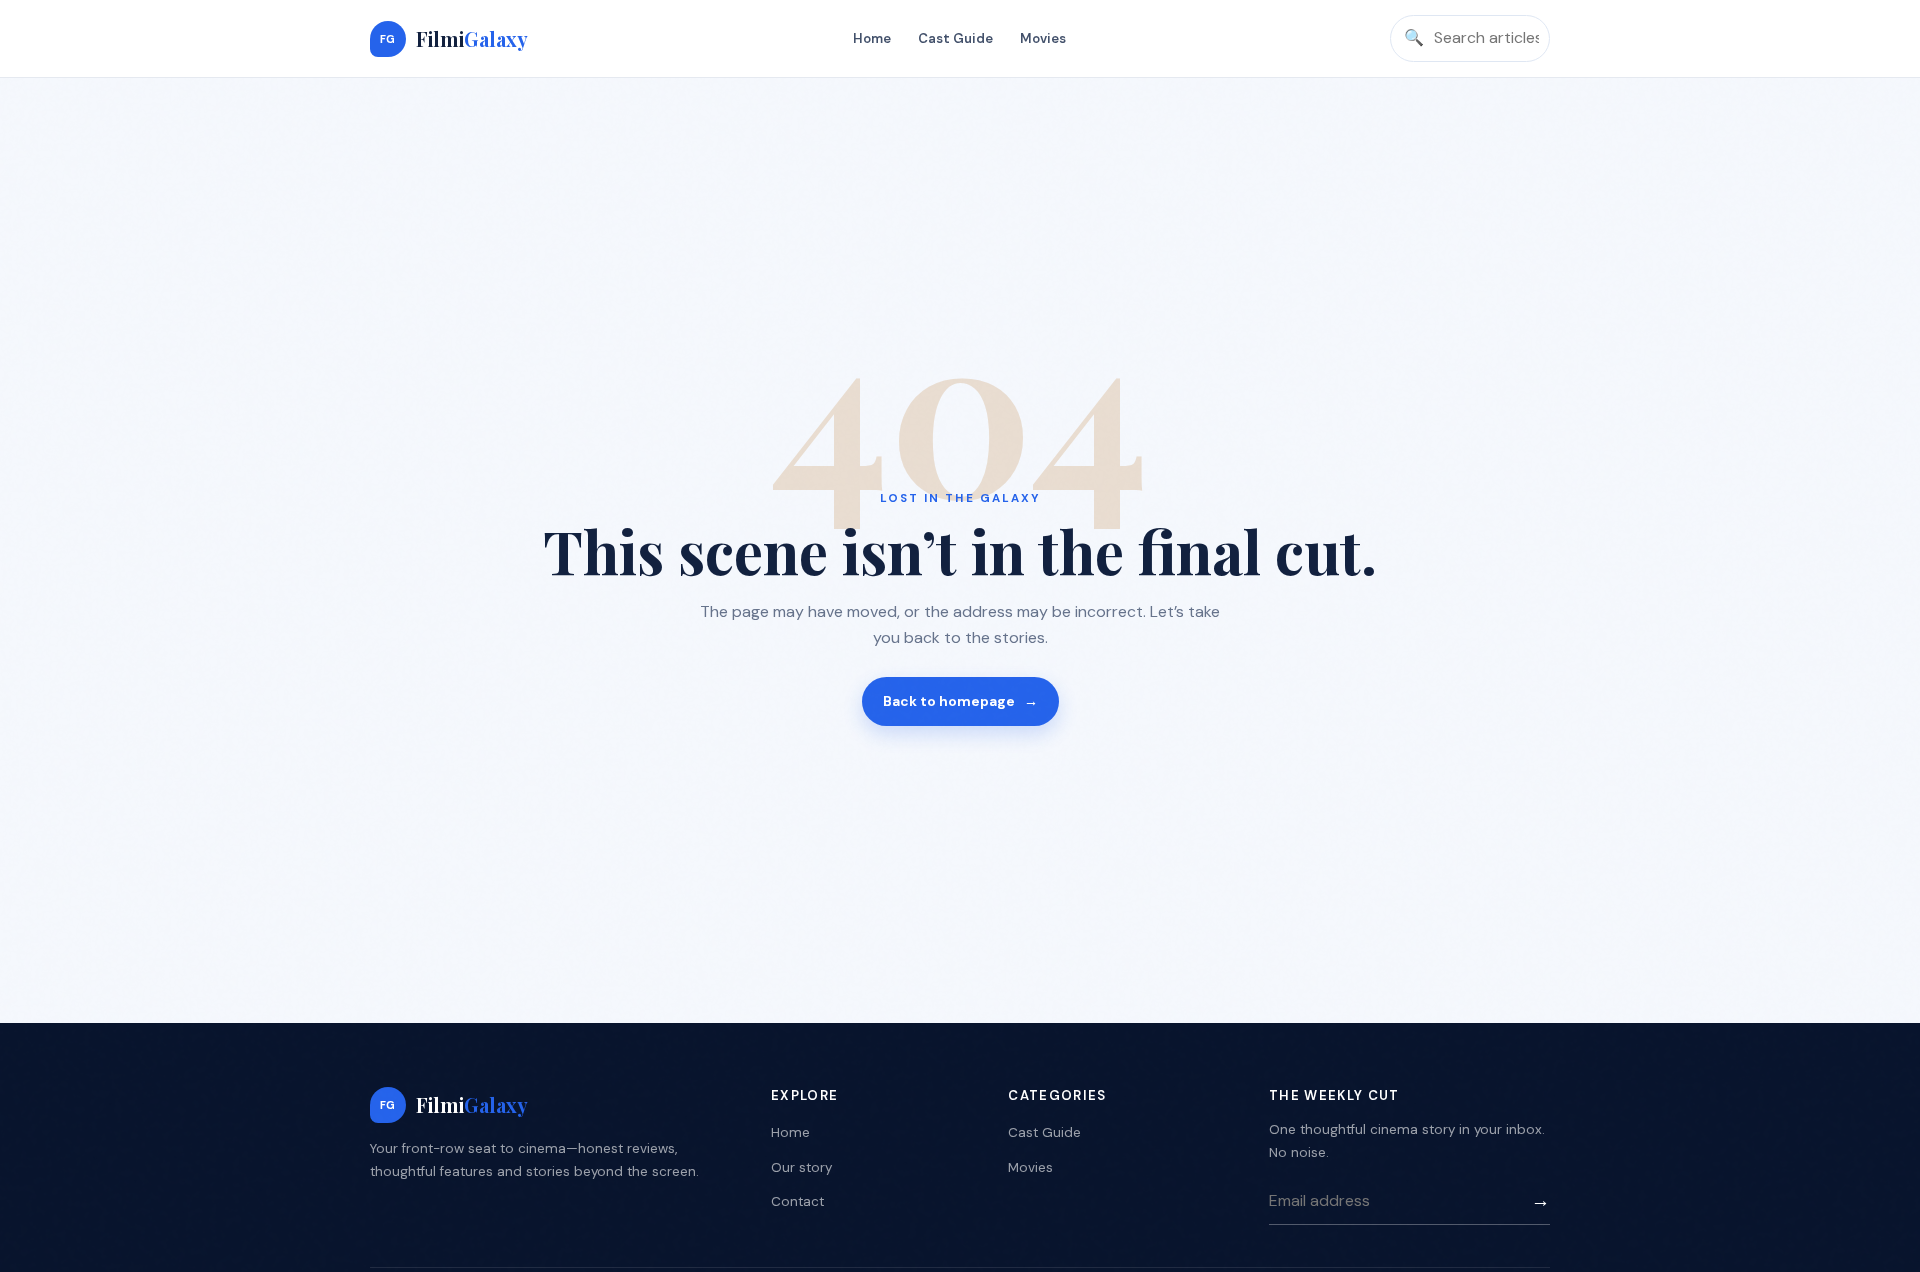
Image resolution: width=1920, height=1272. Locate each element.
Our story (801, 1167)
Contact (797, 1201)
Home (872, 38)
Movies (1043, 38)
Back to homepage (960, 701)
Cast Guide (955, 38)
